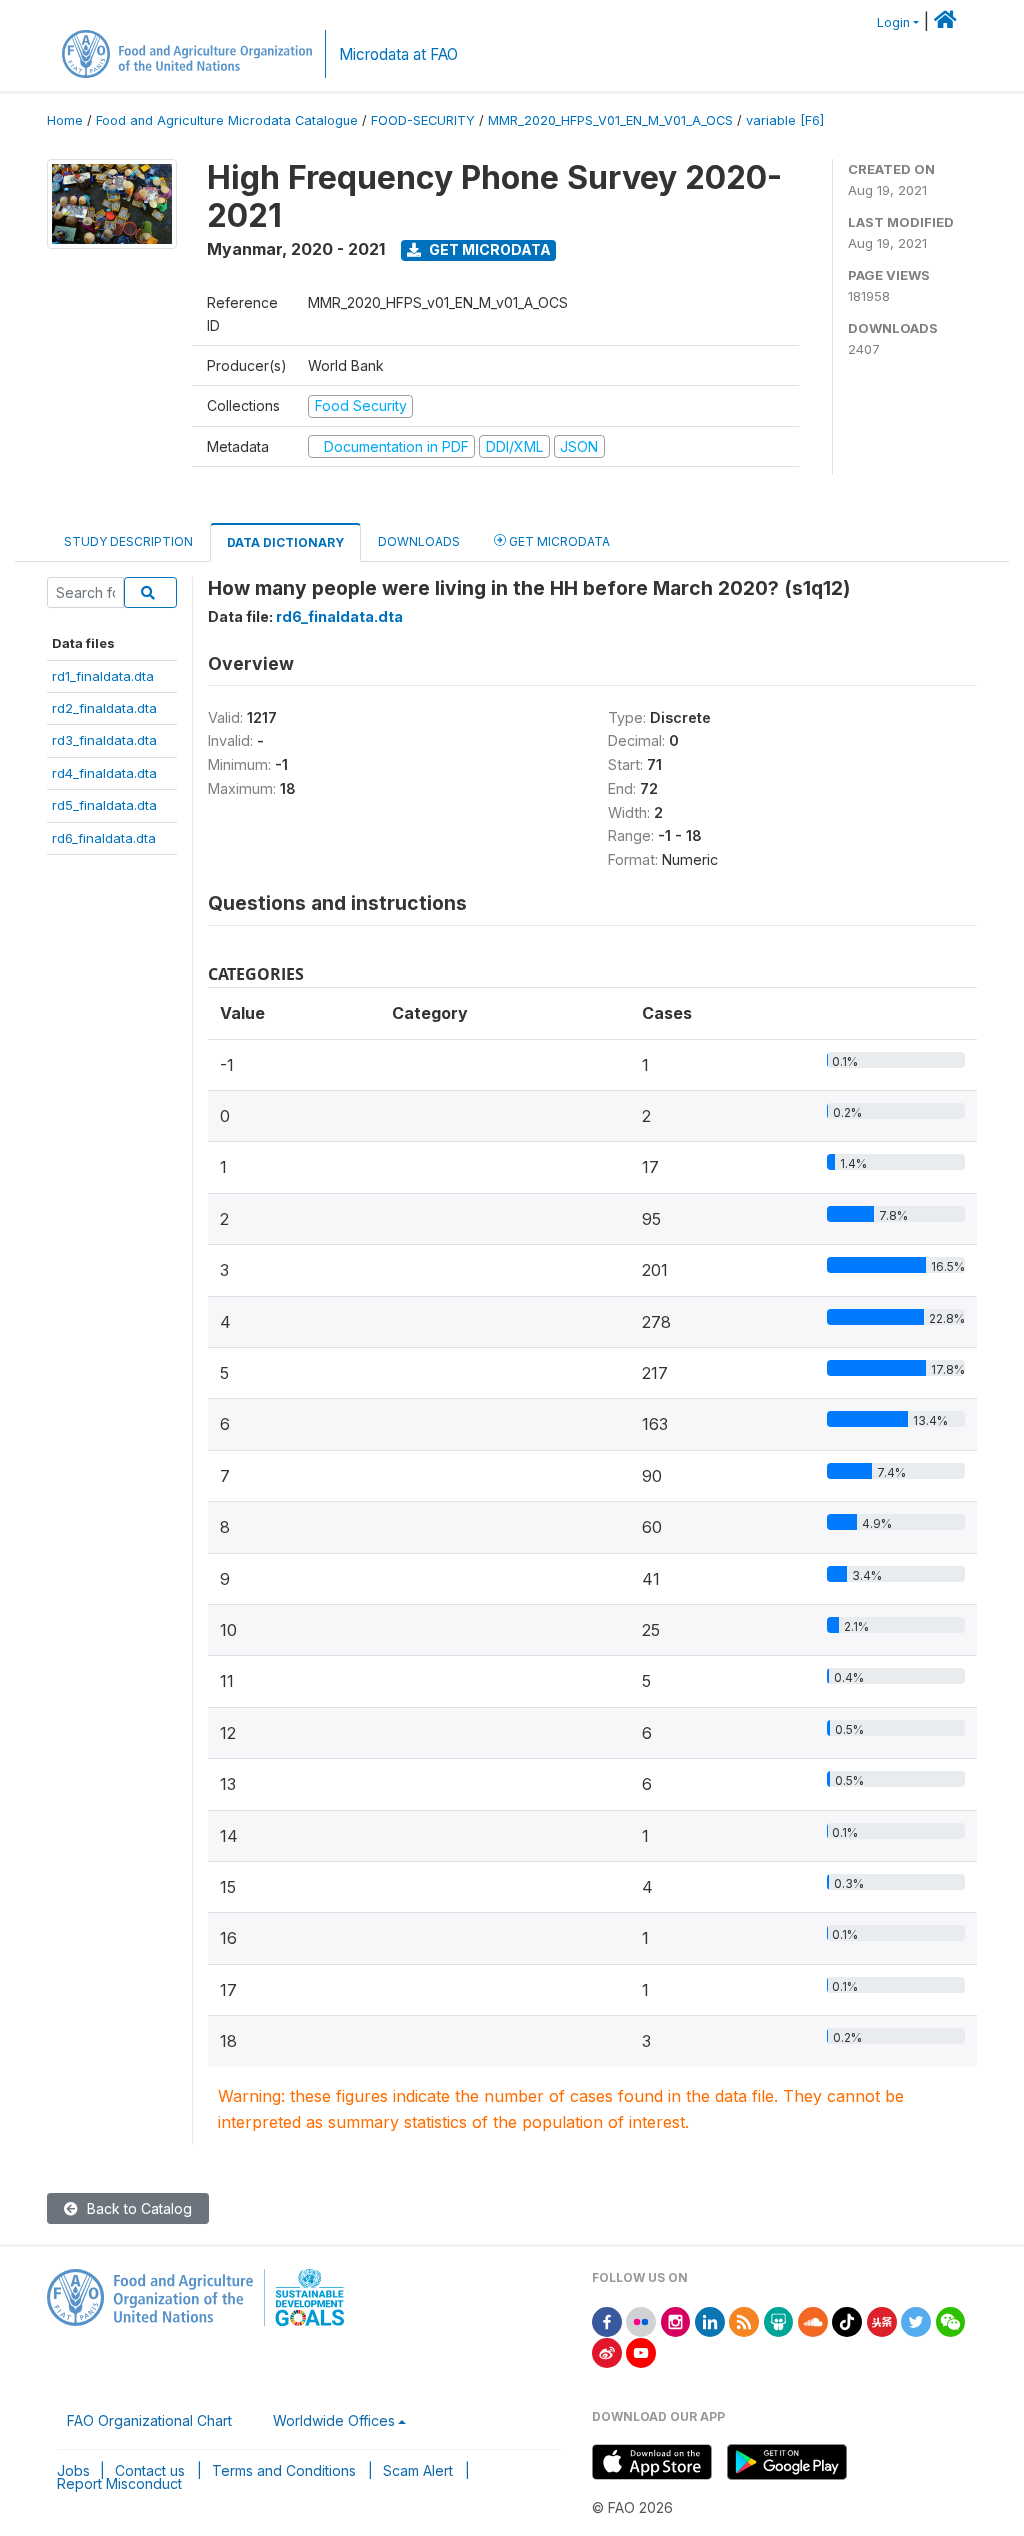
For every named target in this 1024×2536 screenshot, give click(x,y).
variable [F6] (785, 120)
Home (65, 120)
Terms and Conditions (284, 2470)
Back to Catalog (137, 2208)
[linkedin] (710, 2320)
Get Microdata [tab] (558, 541)
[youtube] (641, 2351)
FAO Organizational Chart (149, 2420)
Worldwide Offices (334, 2420)
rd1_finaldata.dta (103, 676)
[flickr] (641, 2320)
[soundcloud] (813, 2320)
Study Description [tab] (128, 541)
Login (893, 22)
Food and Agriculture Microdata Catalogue (227, 120)
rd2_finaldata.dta (104, 708)
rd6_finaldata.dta (104, 838)
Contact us (150, 2470)
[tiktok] (847, 2320)
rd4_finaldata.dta (104, 773)
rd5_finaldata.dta (104, 805)
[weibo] (607, 2351)
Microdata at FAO (398, 54)
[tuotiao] (882, 2320)
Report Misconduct (119, 2483)
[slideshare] (779, 2320)
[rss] (744, 2320)
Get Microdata (488, 249)
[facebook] (607, 2320)
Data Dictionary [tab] (285, 542)
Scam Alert (418, 2470)
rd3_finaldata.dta (104, 740)
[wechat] (951, 2320)
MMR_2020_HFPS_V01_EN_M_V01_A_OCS (610, 120)
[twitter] (916, 2320)
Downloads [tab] (419, 541)
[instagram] (676, 2320)
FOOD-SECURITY (423, 120)
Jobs (73, 2470)
